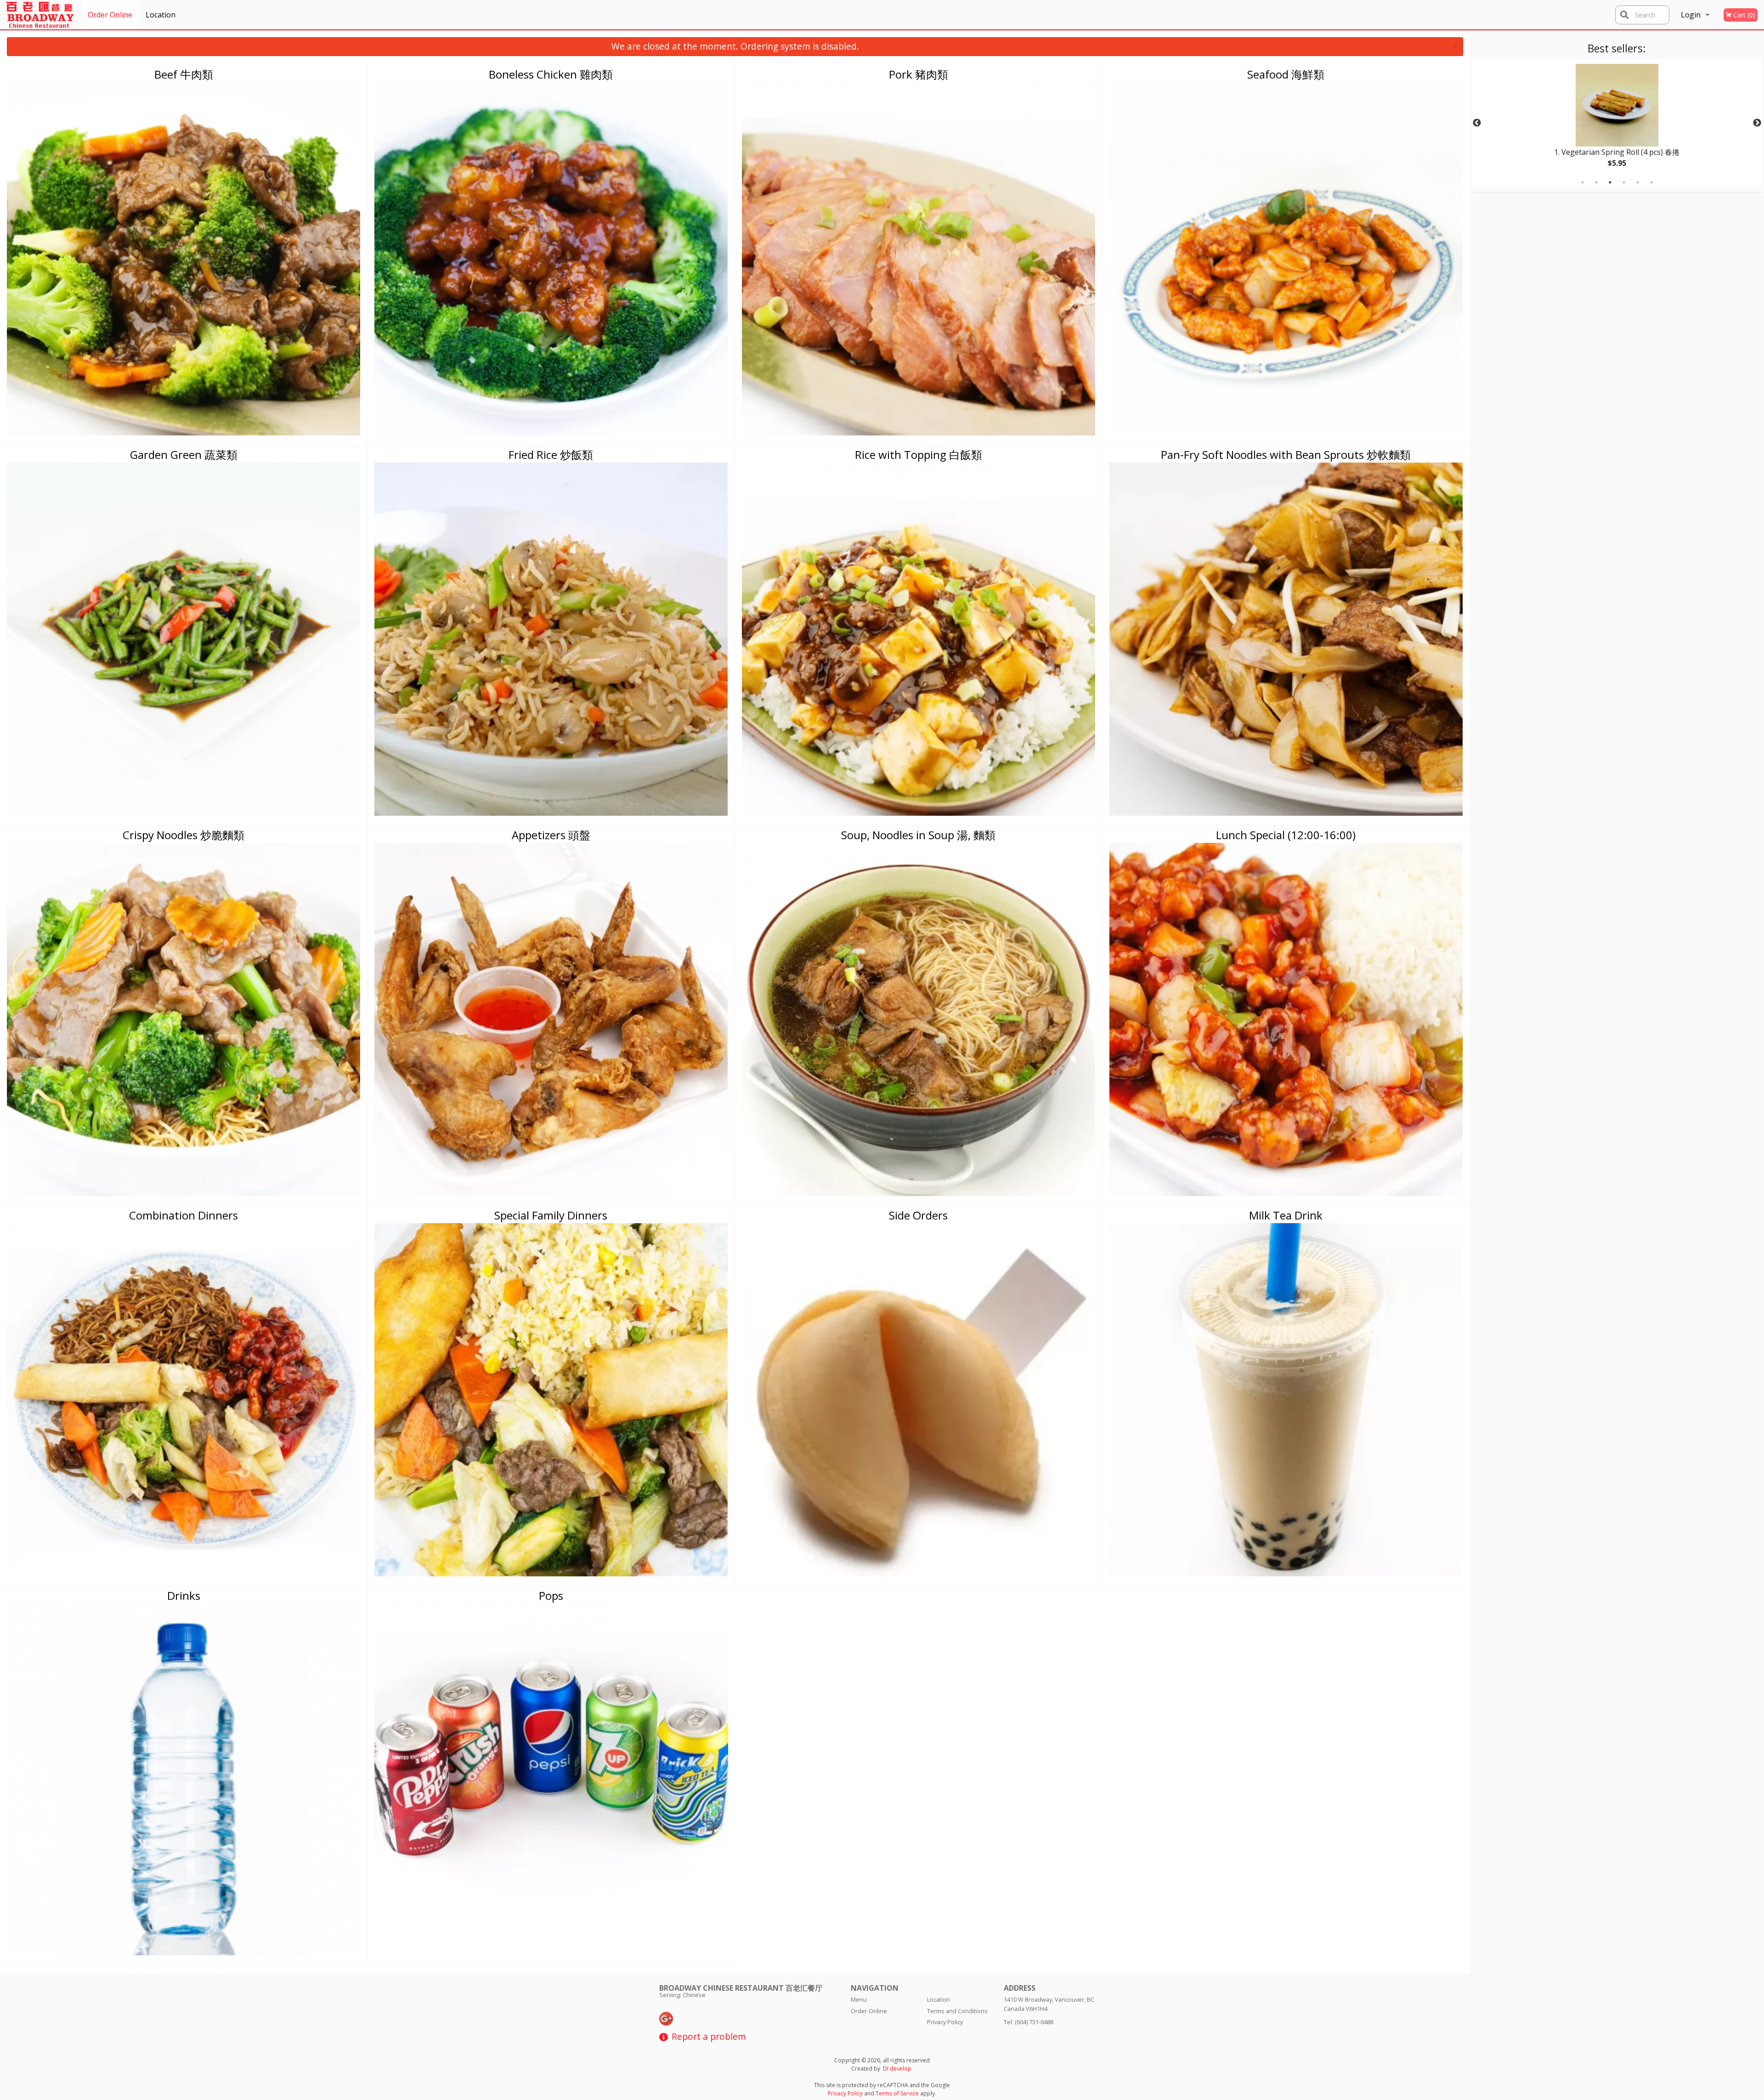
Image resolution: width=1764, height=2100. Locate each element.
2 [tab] (1596, 182)
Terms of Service (897, 2093)
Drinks (184, 1595)
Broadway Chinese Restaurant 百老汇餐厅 (741, 1988)
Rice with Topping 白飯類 (919, 454)
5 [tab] (1638, 182)
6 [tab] (1651, 182)
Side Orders (918, 1215)
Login (1691, 15)
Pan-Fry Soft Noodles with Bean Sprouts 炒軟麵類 (1286, 454)
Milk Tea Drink (1286, 1215)
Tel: (1029, 2022)
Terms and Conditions (957, 2011)
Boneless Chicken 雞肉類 (551, 74)
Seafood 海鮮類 (1286, 74)
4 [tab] (1624, 182)
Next (1757, 123)
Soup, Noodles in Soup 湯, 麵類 (918, 835)
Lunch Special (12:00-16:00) (1286, 835)
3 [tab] (1610, 182)
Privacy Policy (945, 2022)
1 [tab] (1583, 182)
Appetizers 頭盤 (551, 835)
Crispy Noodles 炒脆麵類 (184, 835)
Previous (1477, 123)
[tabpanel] (1617, 123)
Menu (859, 1999)
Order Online (110, 15)
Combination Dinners (184, 1215)
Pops (551, 1595)
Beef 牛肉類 (184, 74)
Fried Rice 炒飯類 (551, 454)
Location (161, 15)
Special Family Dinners (551, 1215)
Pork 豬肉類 (919, 74)
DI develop (897, 2069)
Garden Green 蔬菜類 (184, 454)
